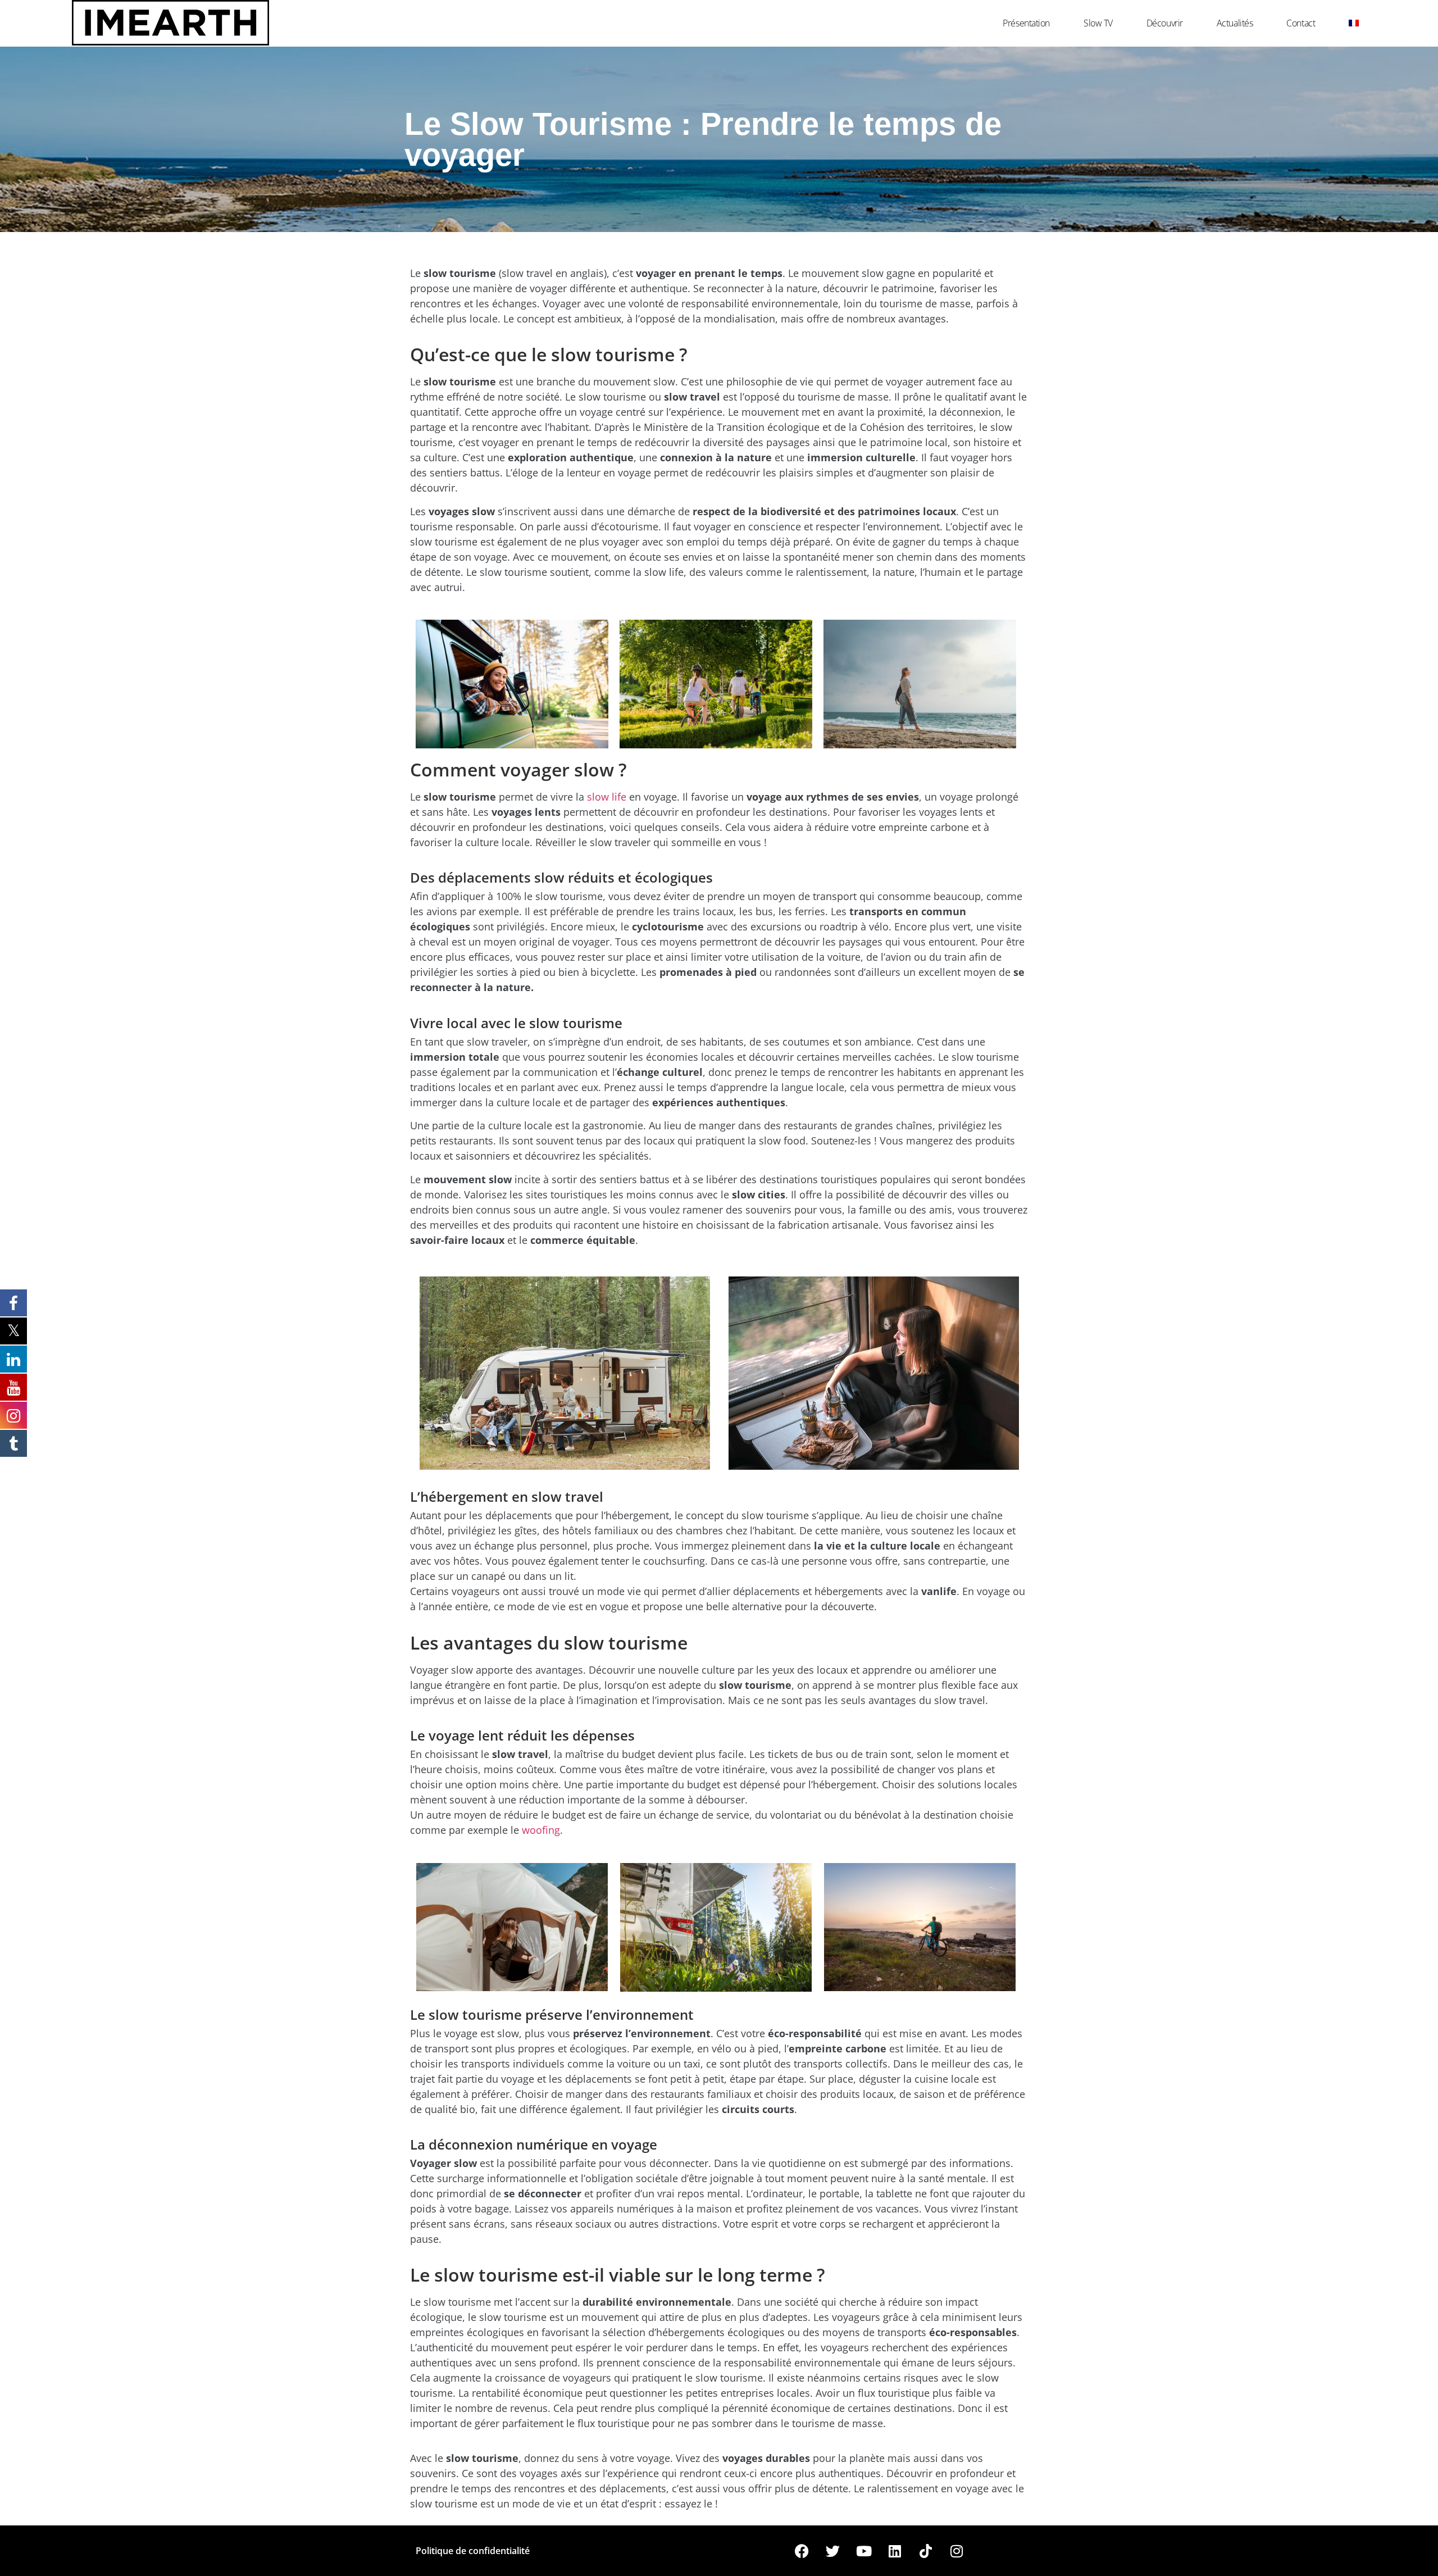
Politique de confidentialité (473, 2551)
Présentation (1026, 23)
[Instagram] (957, 2551)
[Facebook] (802, 2551)
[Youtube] (864, 2551)
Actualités (1235, 23)
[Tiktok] (926, 2551)
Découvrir (1165, 23)
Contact (1301, 23)
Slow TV (1098, 23)
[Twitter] (833, 2551)
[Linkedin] (895, 2551)
